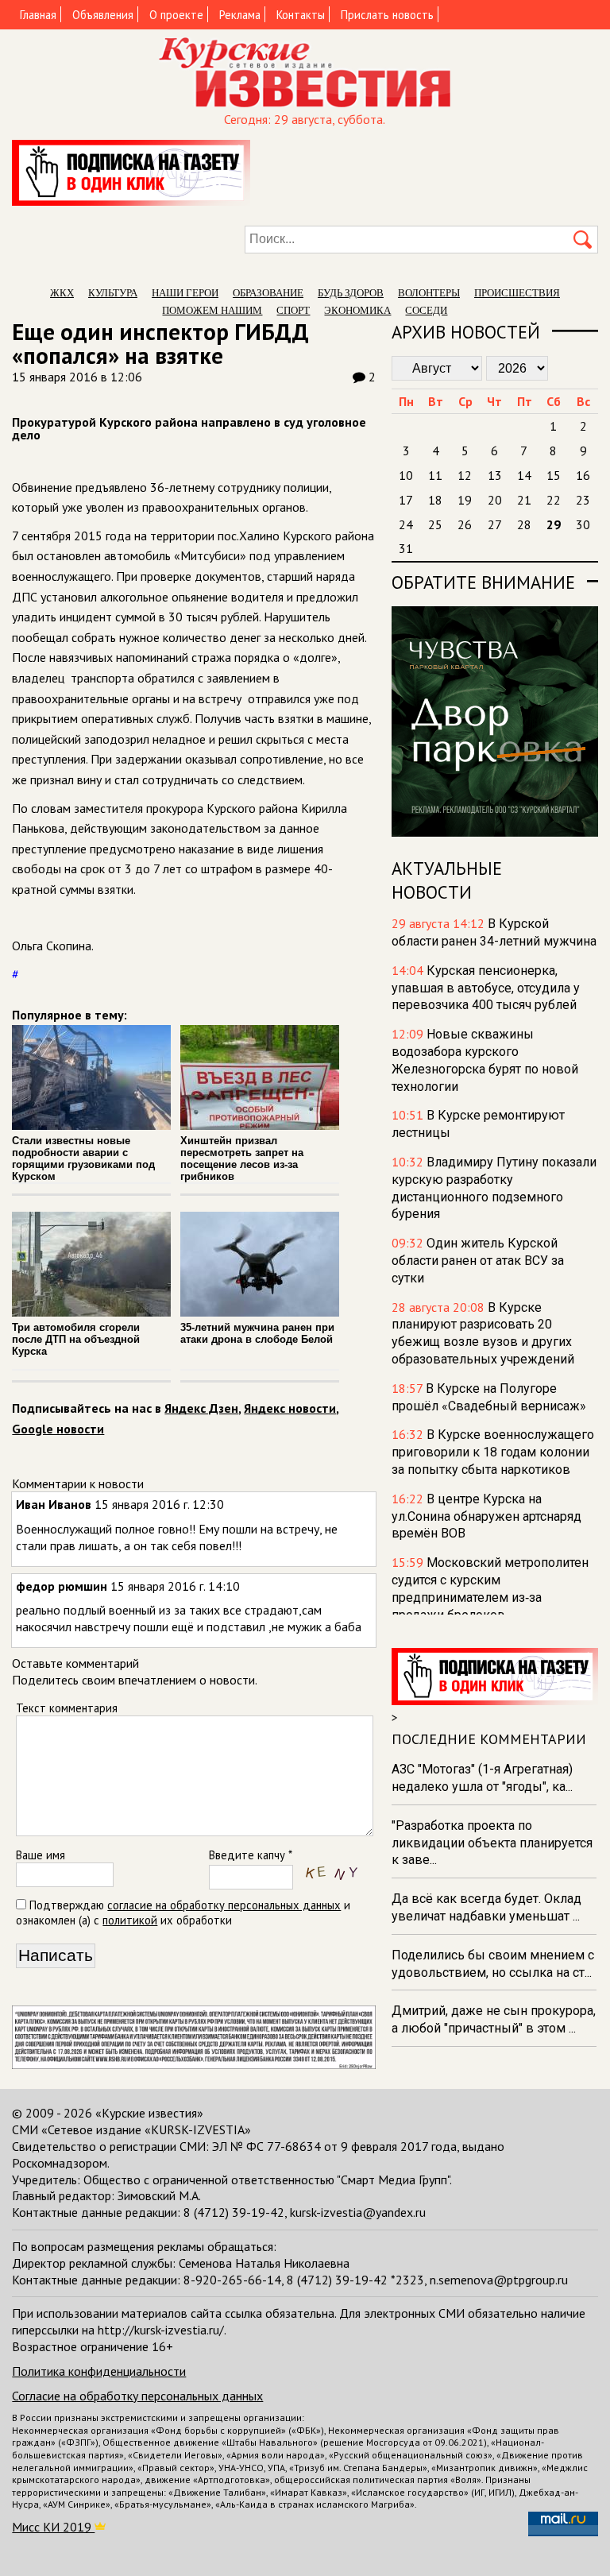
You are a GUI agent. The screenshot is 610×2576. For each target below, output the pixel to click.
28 (524, 524)
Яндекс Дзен (201, 1408)
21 (524, 500)
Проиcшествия (517, 293)
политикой (130, 1920)
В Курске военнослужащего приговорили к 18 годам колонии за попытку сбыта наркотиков (493, 1452)
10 (406, 475)
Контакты (301, 15)
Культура (113, 293)
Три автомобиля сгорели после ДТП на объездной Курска (76, 1339)
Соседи (426, 310)
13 (495, 475)
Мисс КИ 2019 (53, 2527)
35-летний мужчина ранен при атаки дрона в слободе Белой (257, 1333)
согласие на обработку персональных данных (224, 1905)
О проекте (176, 15)
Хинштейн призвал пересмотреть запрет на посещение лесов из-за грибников (242, 1158)
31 (406, 548)
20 (495, 500)
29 (554, 524)
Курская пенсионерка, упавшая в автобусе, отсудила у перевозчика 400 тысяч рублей (486, 988)
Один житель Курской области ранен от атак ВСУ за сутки (478, 1261)
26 (465, 524)
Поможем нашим (212, 310)
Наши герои (185, 293)
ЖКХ (62, 293)
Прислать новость (387, 15)
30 (583, 524)
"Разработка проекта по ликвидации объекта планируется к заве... (492, 1843)
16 (583, 475)
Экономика (357, 310)
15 (554, 475)
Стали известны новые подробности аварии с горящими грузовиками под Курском (83, 1158)
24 (406, 524)
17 (406, 500)
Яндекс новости (290, 1408)
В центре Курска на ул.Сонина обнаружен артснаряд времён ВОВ (486, 1516)
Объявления (103, 15)
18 (435, 500)
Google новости (58, 1429)
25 (435, 524)
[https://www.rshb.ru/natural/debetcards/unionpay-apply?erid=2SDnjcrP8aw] (193, 2064)
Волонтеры (429, 293)
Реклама (240, 15)
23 (583, 500)
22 (554, 500)
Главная (38, 15)
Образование (268, 293)
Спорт (293, 310)
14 (524, 475)
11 (435, 475)
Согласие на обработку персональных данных (137, 2396)
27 (495, 524)
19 (465, 500)
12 (465, 475)
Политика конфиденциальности (99, 2371)
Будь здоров (351, 293)
